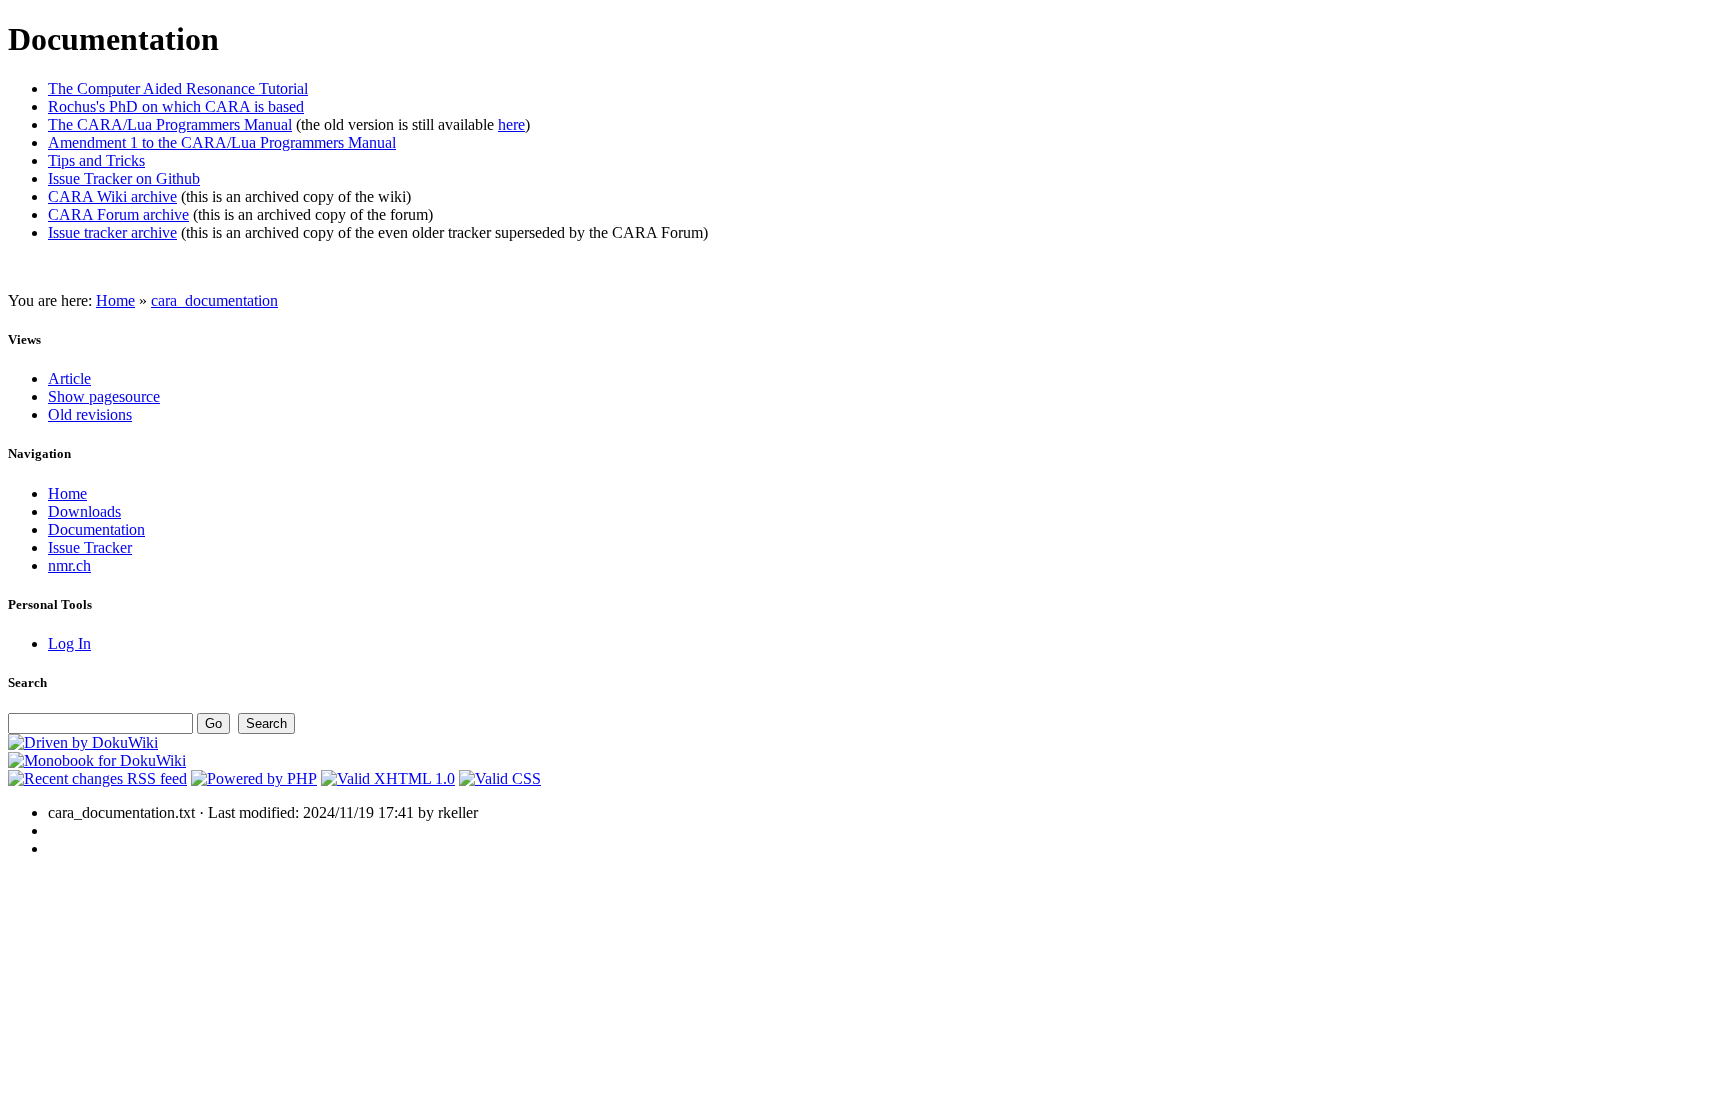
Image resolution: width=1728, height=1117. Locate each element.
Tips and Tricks (96, 160)
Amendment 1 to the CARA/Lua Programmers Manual (222, 142)
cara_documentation (214, 300)
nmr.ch (69, 565)
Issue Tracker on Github (124, 178)
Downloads (84, 511)
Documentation (96, 529)
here (511, 124)
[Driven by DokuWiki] (83, 742)
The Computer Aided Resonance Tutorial (178, 88)
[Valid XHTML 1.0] (388, 778)
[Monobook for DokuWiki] (97, 760)
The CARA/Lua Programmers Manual (170, 124)
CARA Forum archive (118, 214)
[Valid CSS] (500, 778)
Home (115, 300)
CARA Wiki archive (112, 196)
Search (27, 682)
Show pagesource (104, 396)
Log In (69, 643)
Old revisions (90, 414)
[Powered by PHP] (254, 778)
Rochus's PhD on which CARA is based (176, 106)
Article (69, 378)
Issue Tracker (90, 547)
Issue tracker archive (112, 232)
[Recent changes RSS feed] (97, 778)
